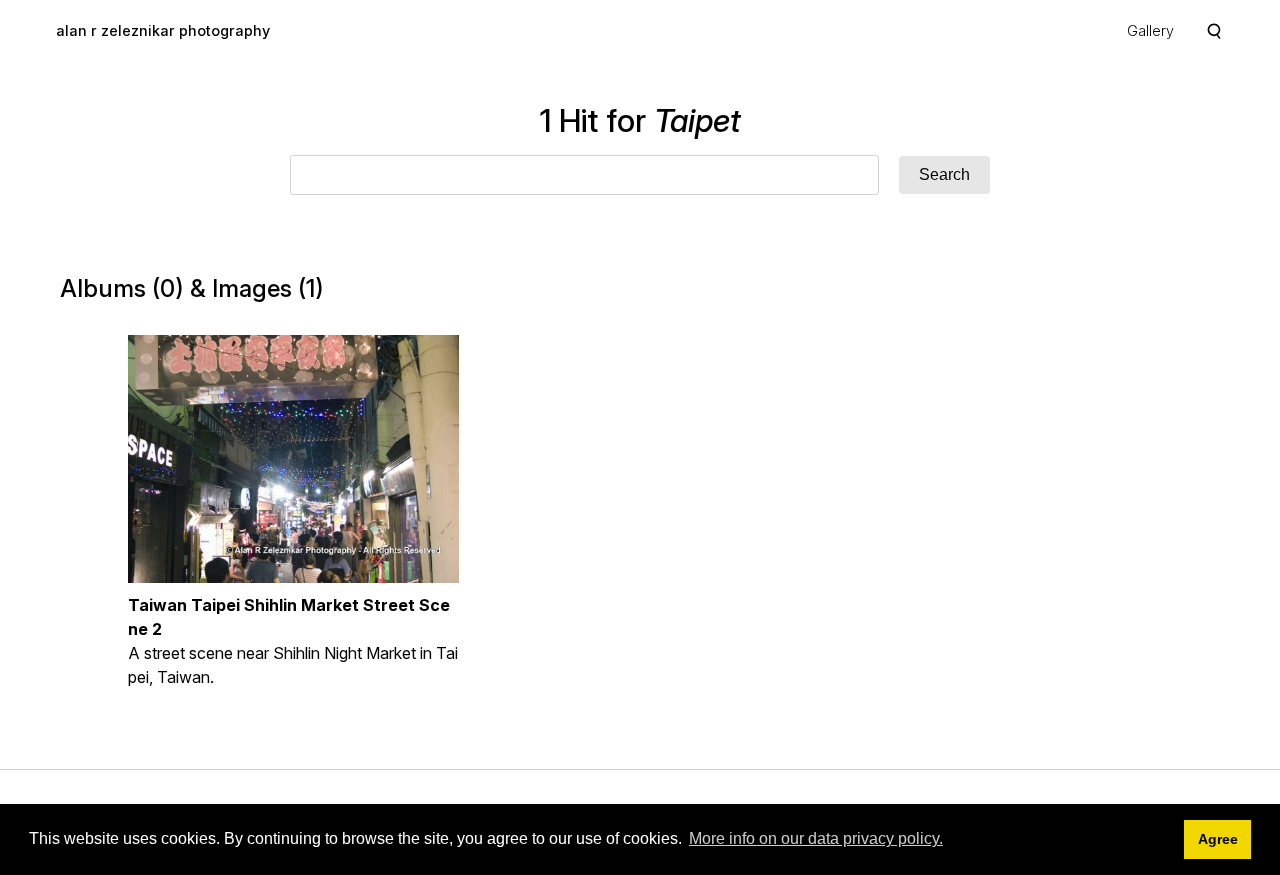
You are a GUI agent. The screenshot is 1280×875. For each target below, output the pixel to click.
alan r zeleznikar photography (163, 30)
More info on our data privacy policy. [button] (816, 838)
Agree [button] (1218, 839)
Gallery (1150, 30)
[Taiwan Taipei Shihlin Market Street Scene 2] (293, 459)
